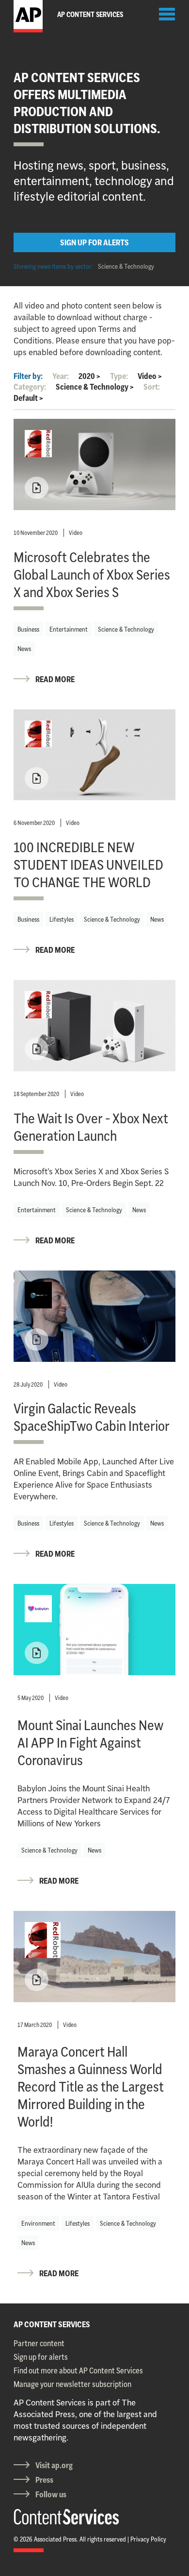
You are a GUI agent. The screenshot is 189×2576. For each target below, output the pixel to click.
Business (28, 629)
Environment (38, 2223)
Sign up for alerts (41, 2357)
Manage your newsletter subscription (72, 2384)
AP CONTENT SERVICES (52, 2324)
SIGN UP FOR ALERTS (94, 242)
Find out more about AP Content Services (78, 2370)
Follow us (51, 2494)
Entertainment (69, 629)
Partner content (39, 2343)
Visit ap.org (54, 2465)
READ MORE (55, 679)
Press (44, 2480)
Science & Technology (126, 266)
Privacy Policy (148, 2539)
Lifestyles (62, 919)
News (24, 649)
